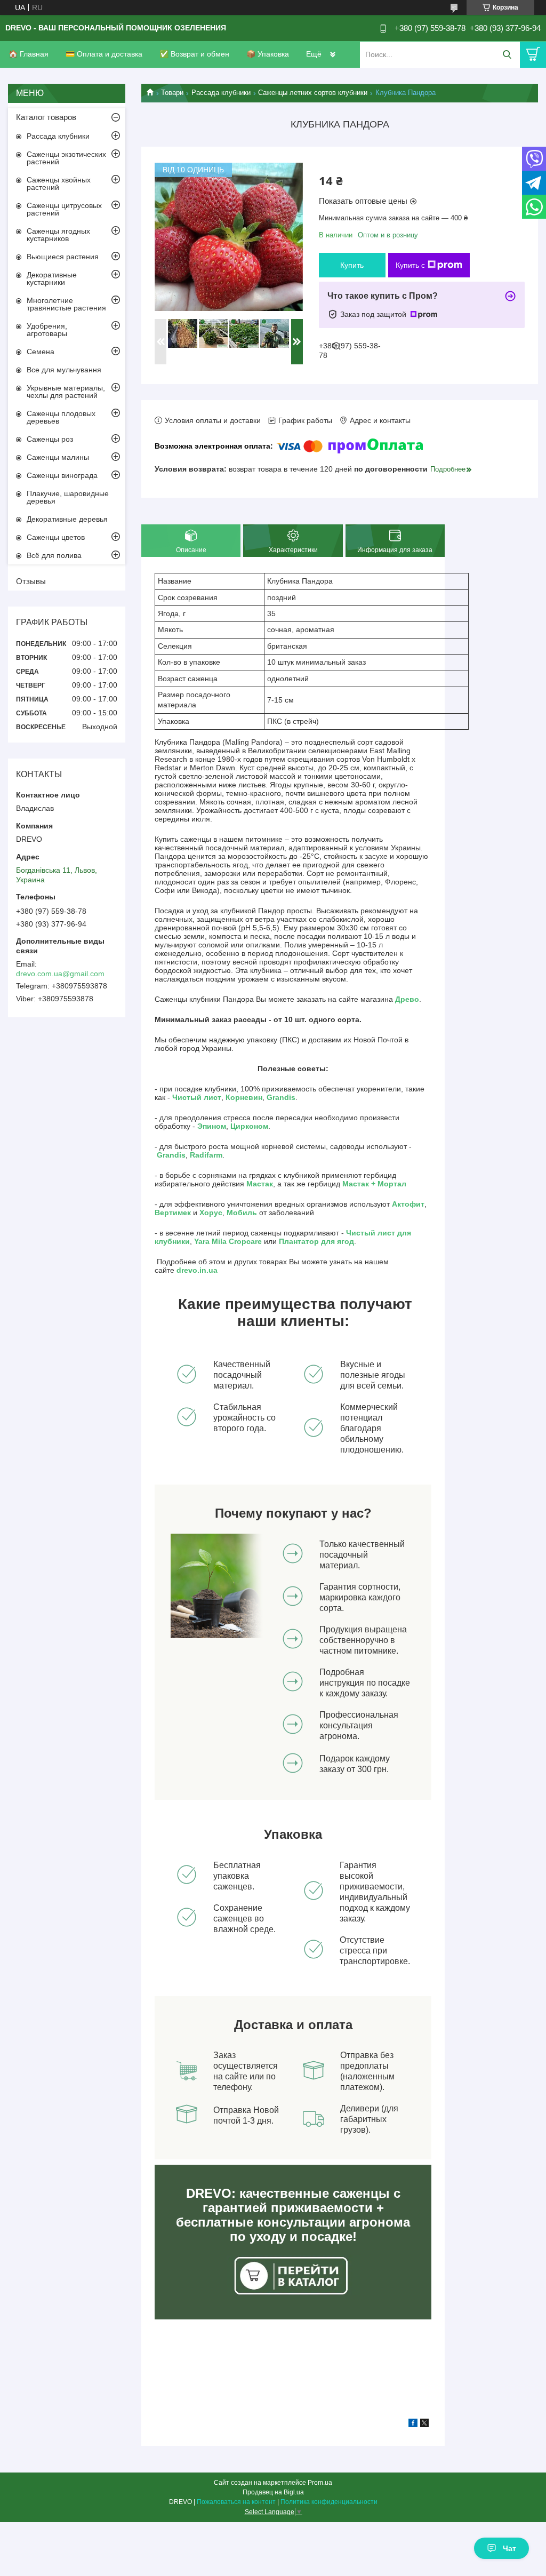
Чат (509, 2548)
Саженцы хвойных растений (59, 184)
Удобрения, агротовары (47, 330)
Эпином (212, 1126)
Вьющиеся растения (63, 257)
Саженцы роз (50, 439)
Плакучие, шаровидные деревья (68, 497)
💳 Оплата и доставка (104, 54)
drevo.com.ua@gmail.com (60, 974)
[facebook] (413, 2425)
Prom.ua (320, 2483)
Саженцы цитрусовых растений (64, 209)
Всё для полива (54, 555)
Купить (352, 265)
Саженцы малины (58, 457)
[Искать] (507, 55)
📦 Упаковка (268, 54)
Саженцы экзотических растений (66, 158)
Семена (41, 352)
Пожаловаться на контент (236, 2502)
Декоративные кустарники (52, 278)
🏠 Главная (29, 54)
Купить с (410, 265)
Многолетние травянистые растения (66, 304)
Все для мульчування (64, 370)
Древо (407, 999)
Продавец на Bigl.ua (273, 2492)
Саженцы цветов (56, 537)
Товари (172, 93)
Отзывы (31, 581)
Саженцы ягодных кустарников (58, 235)
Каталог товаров (46, 117)
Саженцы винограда (62, 475)
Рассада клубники (221, 93)
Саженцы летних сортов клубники (313, 93)
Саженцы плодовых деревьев (61, 417)
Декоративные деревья (67, 519)
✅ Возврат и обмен (194, 54)
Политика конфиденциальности (329, 2502)
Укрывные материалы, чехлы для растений (66, 392)
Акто (401, 1204)
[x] (424, 2425)
